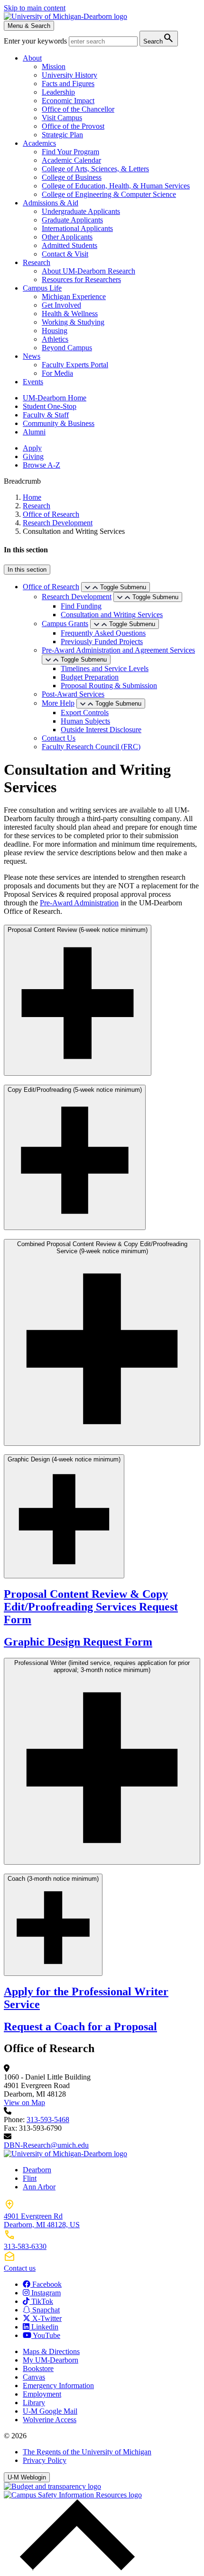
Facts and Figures (68, 84)
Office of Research (51, 514)
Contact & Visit (65, 254)
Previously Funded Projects (102, 642)
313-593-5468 (48, 2120)
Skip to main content (35, 8)
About (32, 58)
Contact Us (59, 738)
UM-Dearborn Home (55, 398)
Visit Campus (62, 118)
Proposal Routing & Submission (109, 686)
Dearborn (37, 2170)
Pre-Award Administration (79, 903)
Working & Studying (73, 322)
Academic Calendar (71, 160)
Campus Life (42, 288)
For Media (57, 373)
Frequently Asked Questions (103, 633)
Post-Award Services (73, 694)
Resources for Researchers (81, 279)
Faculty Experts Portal (75, 365)
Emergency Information (58, 2386)
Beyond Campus (67, 348)
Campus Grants (65, 624)
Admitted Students (70, 245)
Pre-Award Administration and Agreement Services (118, 650)
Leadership (58, 92)
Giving (33, 456)
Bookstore (38, 2368)
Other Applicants (67, 237)
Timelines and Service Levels (105, 668)
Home (32, 497)
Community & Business (59, 423)
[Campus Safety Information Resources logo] (73, 2495)
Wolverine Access (50, 2420)
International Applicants (77, 228)
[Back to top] (75, 2568)
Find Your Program (70, 152)
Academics (39, 143)
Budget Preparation (90, 677)
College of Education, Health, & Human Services (116, 186)
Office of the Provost (73, 126)
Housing (55, 331)
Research (37, 262)
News (32, 356)
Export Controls (85, 713)
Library (34, 2403)
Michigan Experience (74, 297)
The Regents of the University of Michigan (87, 2452)
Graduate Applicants (72, 220)
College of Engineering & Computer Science (109, 194)
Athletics (55, 339)
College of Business (72, 177)
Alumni (34, 432)
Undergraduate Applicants (81, 211)
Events (33, 382)
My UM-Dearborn (51, 2360)
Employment (42, 2394)
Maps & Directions (51, 2351)
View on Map (24, 2102)
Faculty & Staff (46, 415)
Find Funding (81, 606)
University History (70, 75)
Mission (54, 66)
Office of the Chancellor (78, 109)
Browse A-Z (42, 465)
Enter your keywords (36, 41)
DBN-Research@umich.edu (46, 2145)
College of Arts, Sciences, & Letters (95, 169)
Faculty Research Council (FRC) (91, 747)
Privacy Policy (45, 2460)
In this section (27, 570)
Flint (30, 2178)
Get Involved (61, 305)
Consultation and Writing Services (112, 615)
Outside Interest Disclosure (101, 730)
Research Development (58, 523)
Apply (32, 448)
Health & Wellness (70, 314)
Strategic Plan (62, 135)
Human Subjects (85, 721)
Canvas (34, 2377)
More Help (58, 703)
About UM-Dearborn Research (88, 271)
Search (159, 38)
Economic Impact (68, 101)
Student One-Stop (50, 406)
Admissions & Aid (51, 203)
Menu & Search (29, 26)
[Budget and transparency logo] (52, 2486)
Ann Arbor (39, 2187)
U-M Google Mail (50, 2411)
